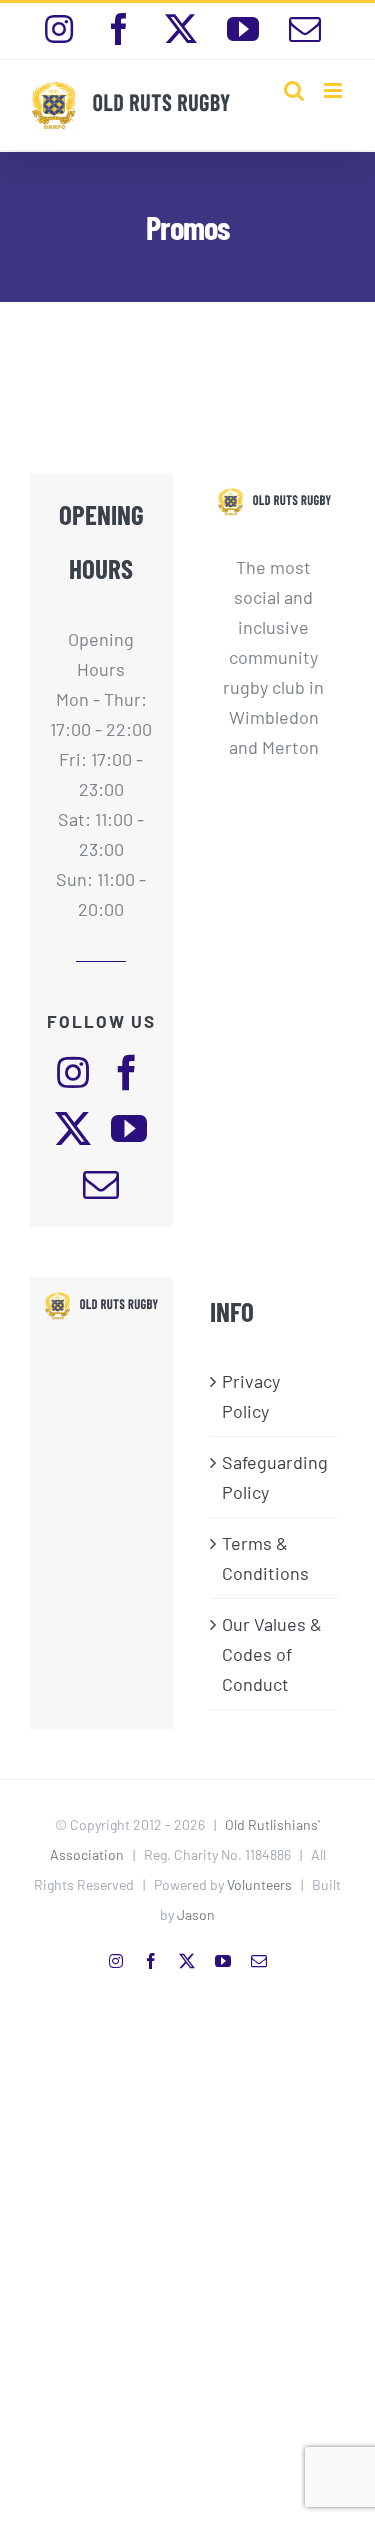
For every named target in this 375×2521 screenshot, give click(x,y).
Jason (196, 1914)
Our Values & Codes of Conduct (272, 1654)
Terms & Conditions (265, 1558)
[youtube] (129, 1129)
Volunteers (259, 1884)
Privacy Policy (251, 1396)
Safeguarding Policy (275, 1477)
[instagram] (73, 1073)
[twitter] (73, 1129)
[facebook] (127, 1073)
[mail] (101, 1185)
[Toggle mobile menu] (334, 90)
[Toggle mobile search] (294, 90)
